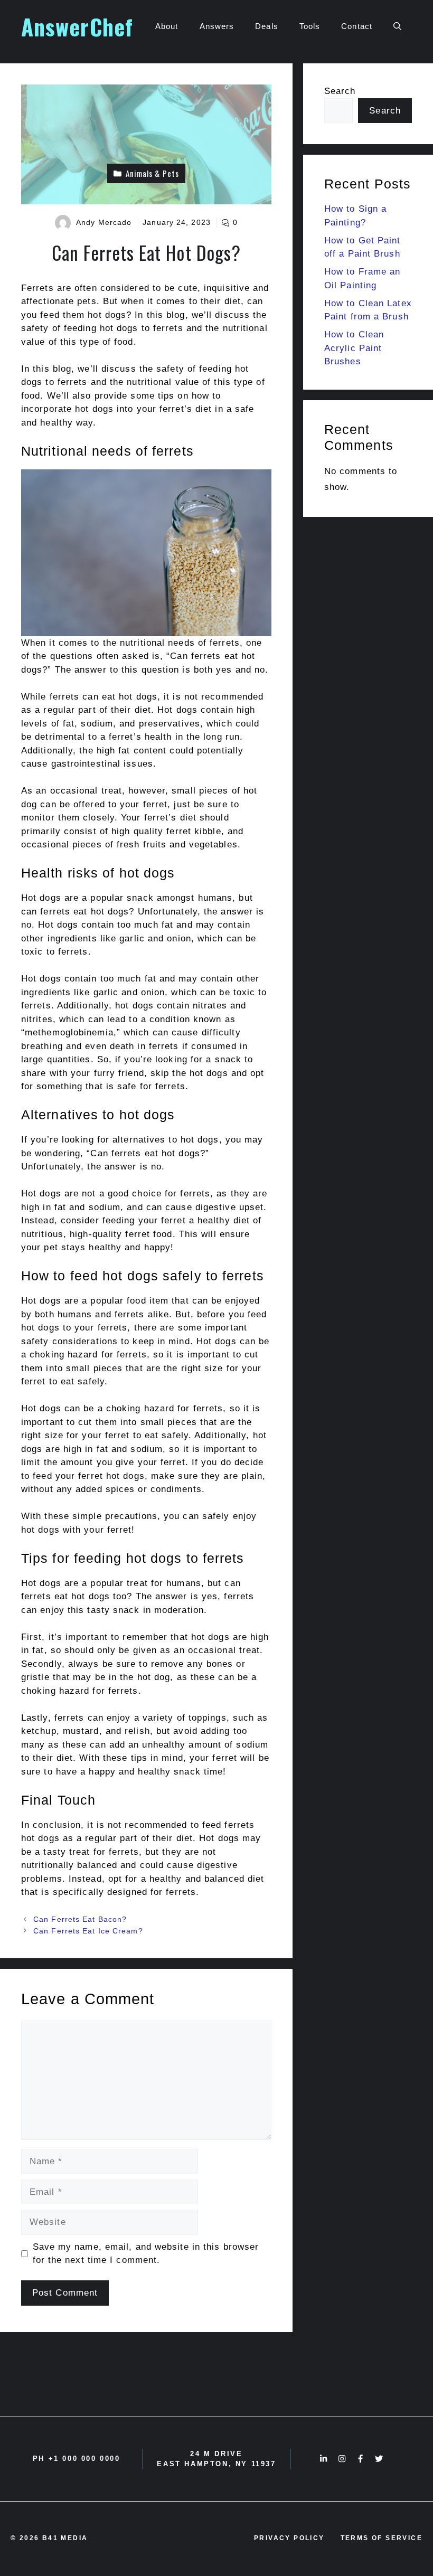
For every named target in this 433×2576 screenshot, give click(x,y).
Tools (310, 26)
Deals (267, 26)
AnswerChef (77, 26)
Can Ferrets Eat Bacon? (80, 1919)
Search (340, 91)
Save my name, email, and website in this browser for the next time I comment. (146, 2254)
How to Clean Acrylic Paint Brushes (354, 348)
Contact (357, 26)
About (167, 26)
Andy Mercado (104, 222)
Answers (217, 26)
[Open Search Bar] (397, 26)
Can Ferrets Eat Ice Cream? (88, 1931)
